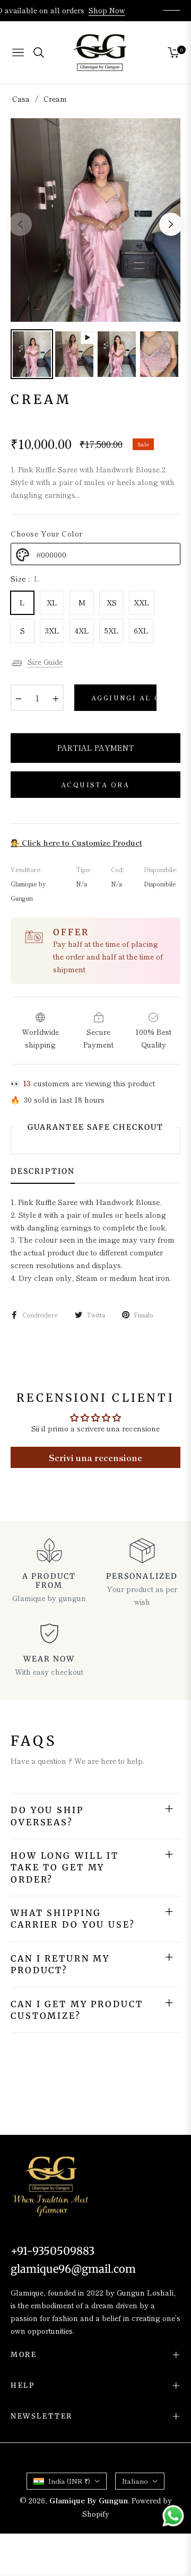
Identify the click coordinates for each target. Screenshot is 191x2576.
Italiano (135, 2481)
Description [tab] (43, 1171)
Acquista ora (95, 784)
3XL (52, 630)
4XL (82, 630)
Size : (25, 578)
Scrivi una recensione (95, 1457)
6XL (141, 630)
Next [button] (171, 224)
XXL (142, 602)
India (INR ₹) (69, 2481)
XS (112, 602)
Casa (21, 99)
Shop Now (114, 10)
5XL (112, 630)
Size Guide (45, 662)
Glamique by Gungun (89, 2500)
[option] (95, 220)
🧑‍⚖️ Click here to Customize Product (76, 842)
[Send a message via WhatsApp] (173, 2516)
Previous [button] (20, 224)
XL (52, 602)
